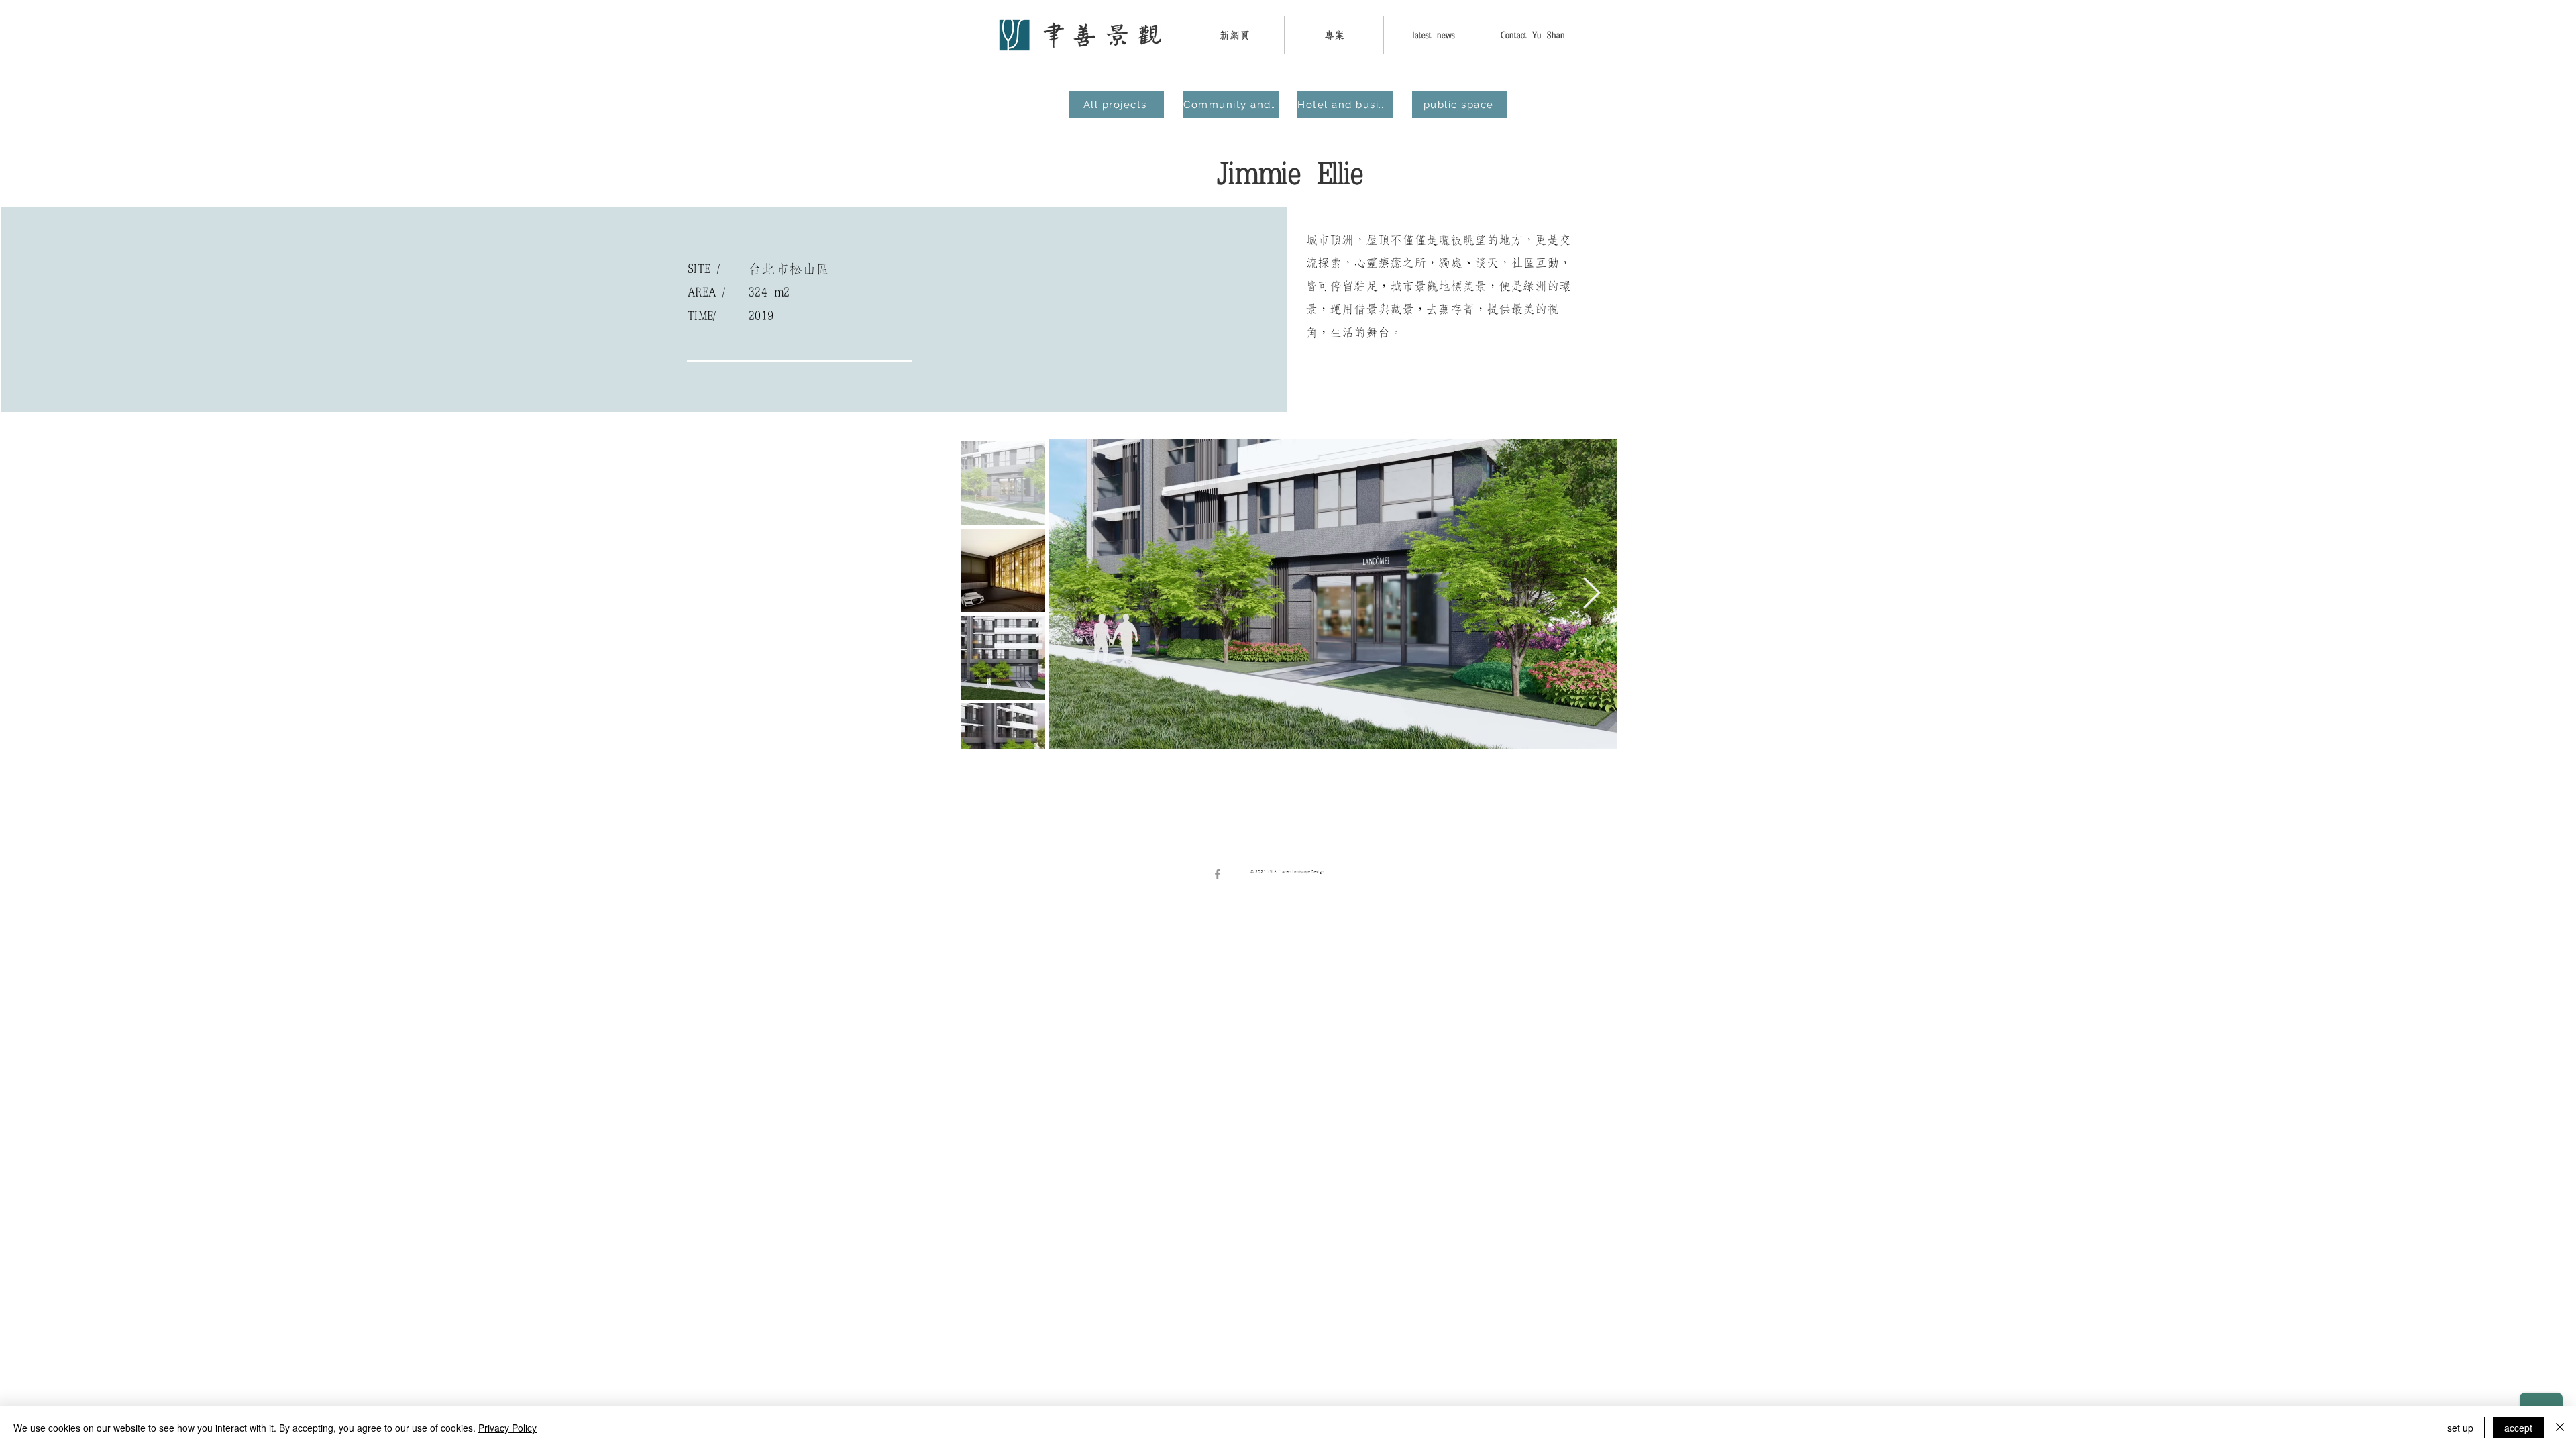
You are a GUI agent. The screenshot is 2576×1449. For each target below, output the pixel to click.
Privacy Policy (507, 1428)
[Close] (2560, 1428)
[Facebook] (1218, 874)
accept (2518, 1428)
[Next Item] (1591, 594)
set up (2460, 1428)
